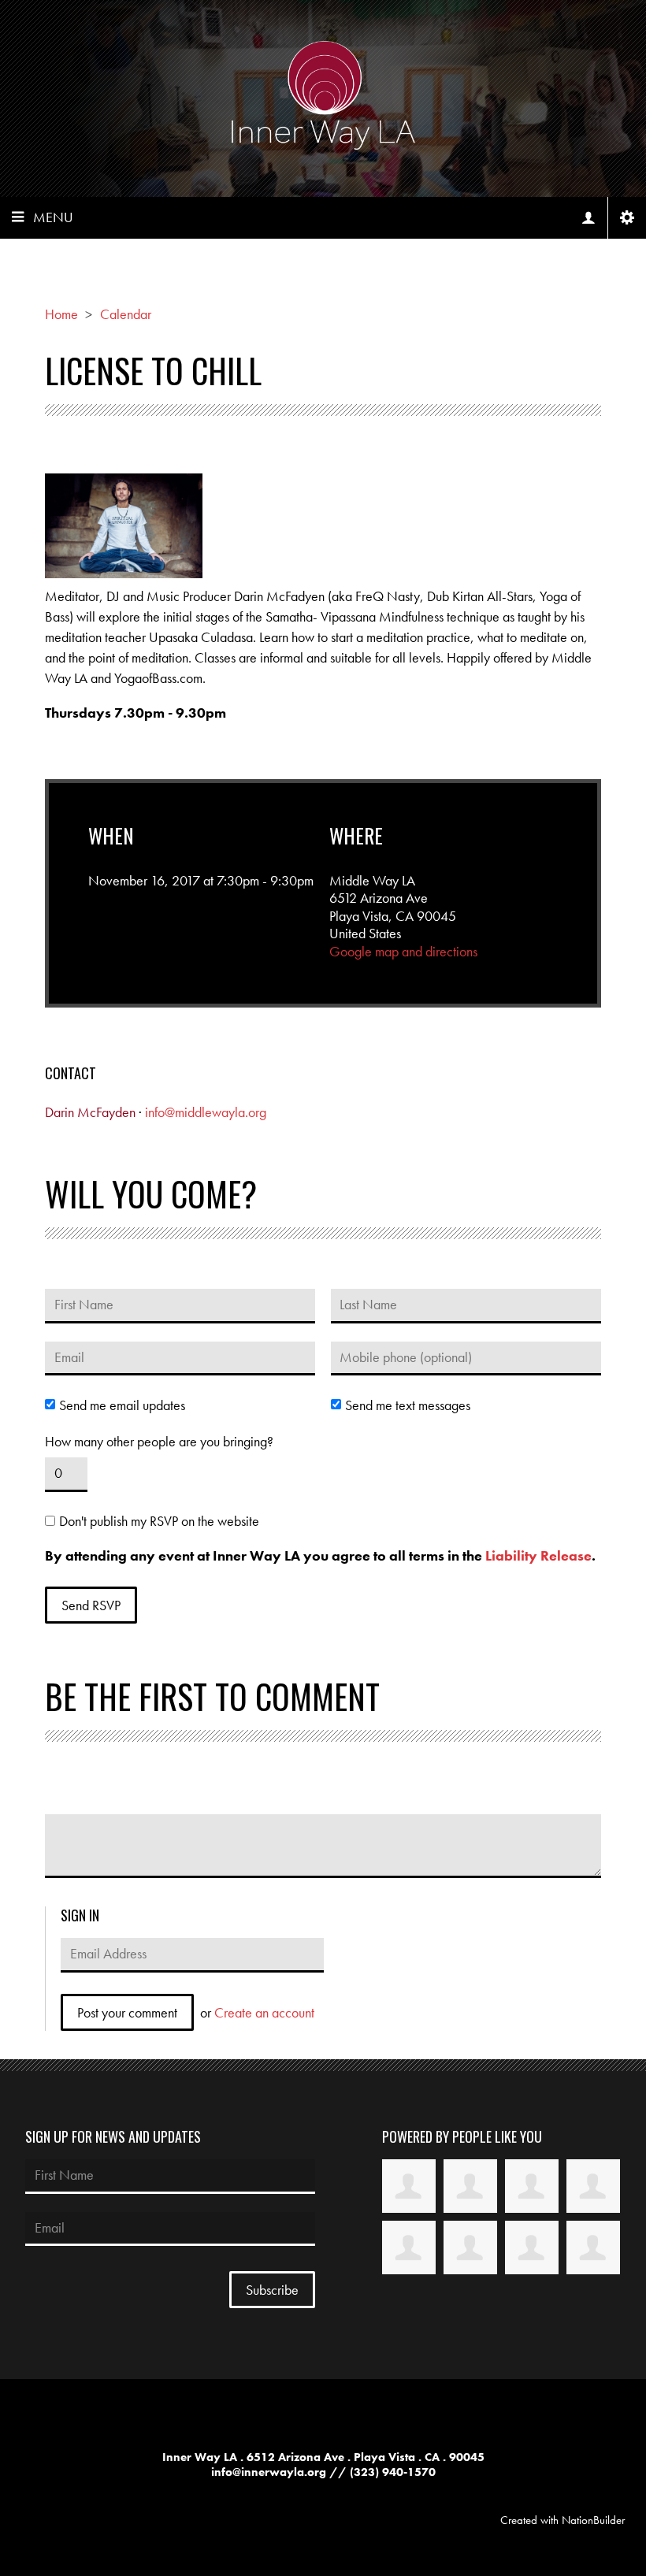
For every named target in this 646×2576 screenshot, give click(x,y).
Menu (53, 217)
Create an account (264, 2012)
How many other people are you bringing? (159, 1442)
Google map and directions (403, 951)
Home (61, 314)
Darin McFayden (90, 1112)
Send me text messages (408, 1405)
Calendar (126, 314)
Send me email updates (122, 1405)
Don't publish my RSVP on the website (159, 1521)
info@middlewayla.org (206, 1112)
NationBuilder (593, 2520)
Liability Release (538, 1555)
